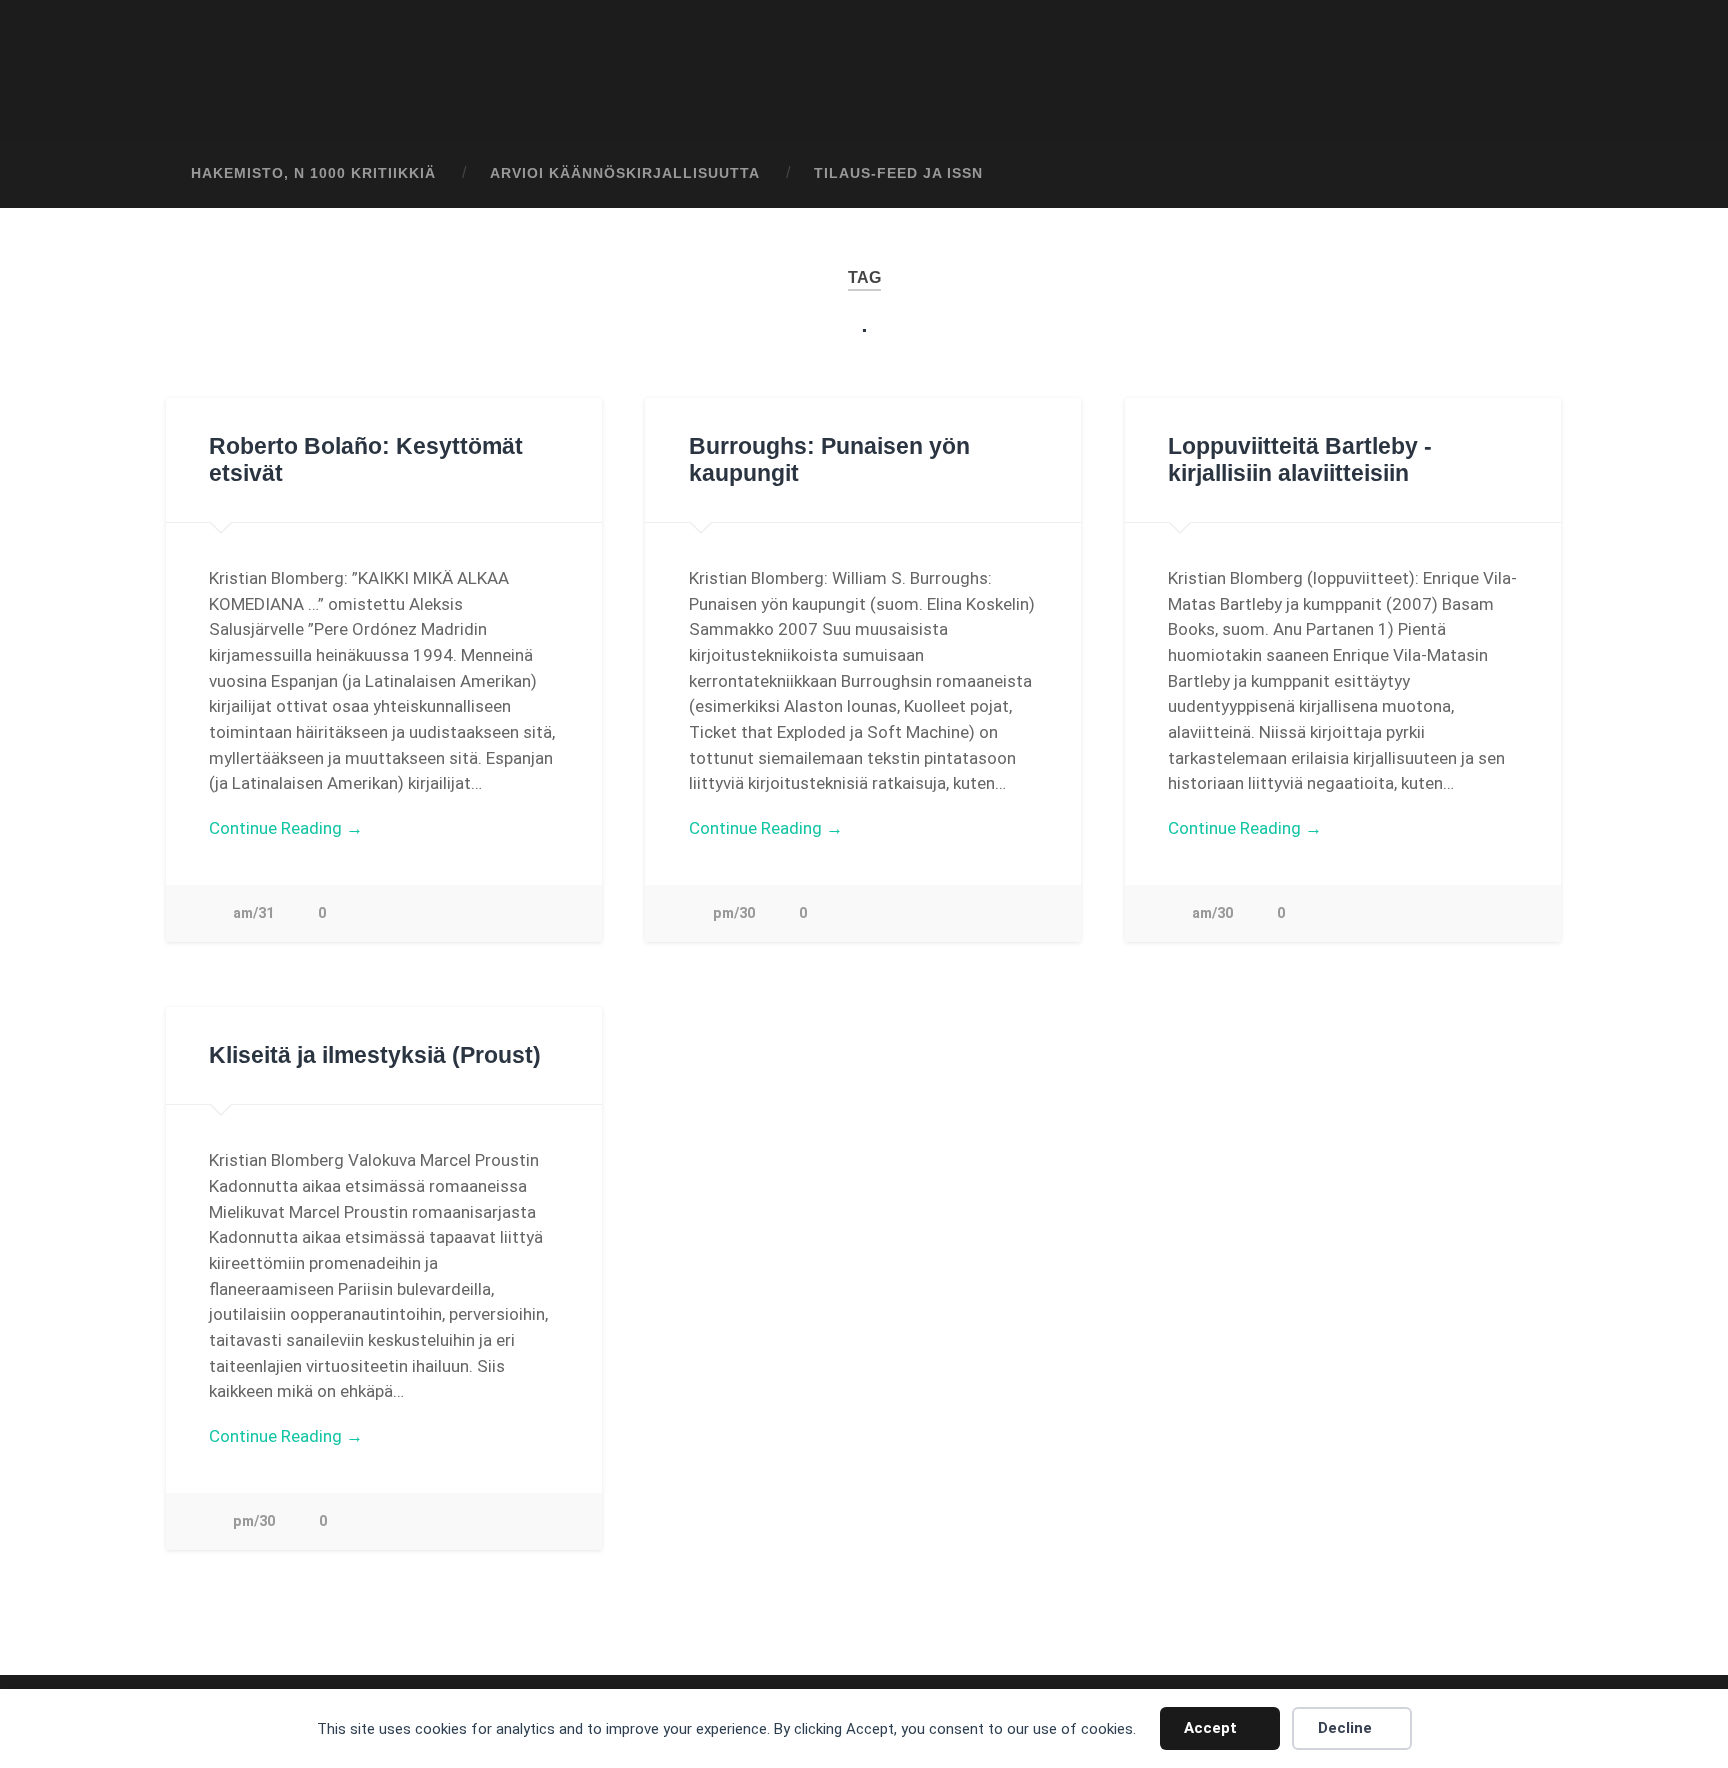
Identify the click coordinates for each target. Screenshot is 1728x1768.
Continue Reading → (286, 828)
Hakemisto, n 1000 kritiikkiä (313, 173)
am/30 (1212, 913)
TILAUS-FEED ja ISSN (898, 173)
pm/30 (734, 913)
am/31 (253, 913)
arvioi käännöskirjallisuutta (625, 173)
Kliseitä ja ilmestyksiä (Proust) (375, 1055)
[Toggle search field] (1530, 174)
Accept (1210, 1728)
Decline (1345, 1728)
